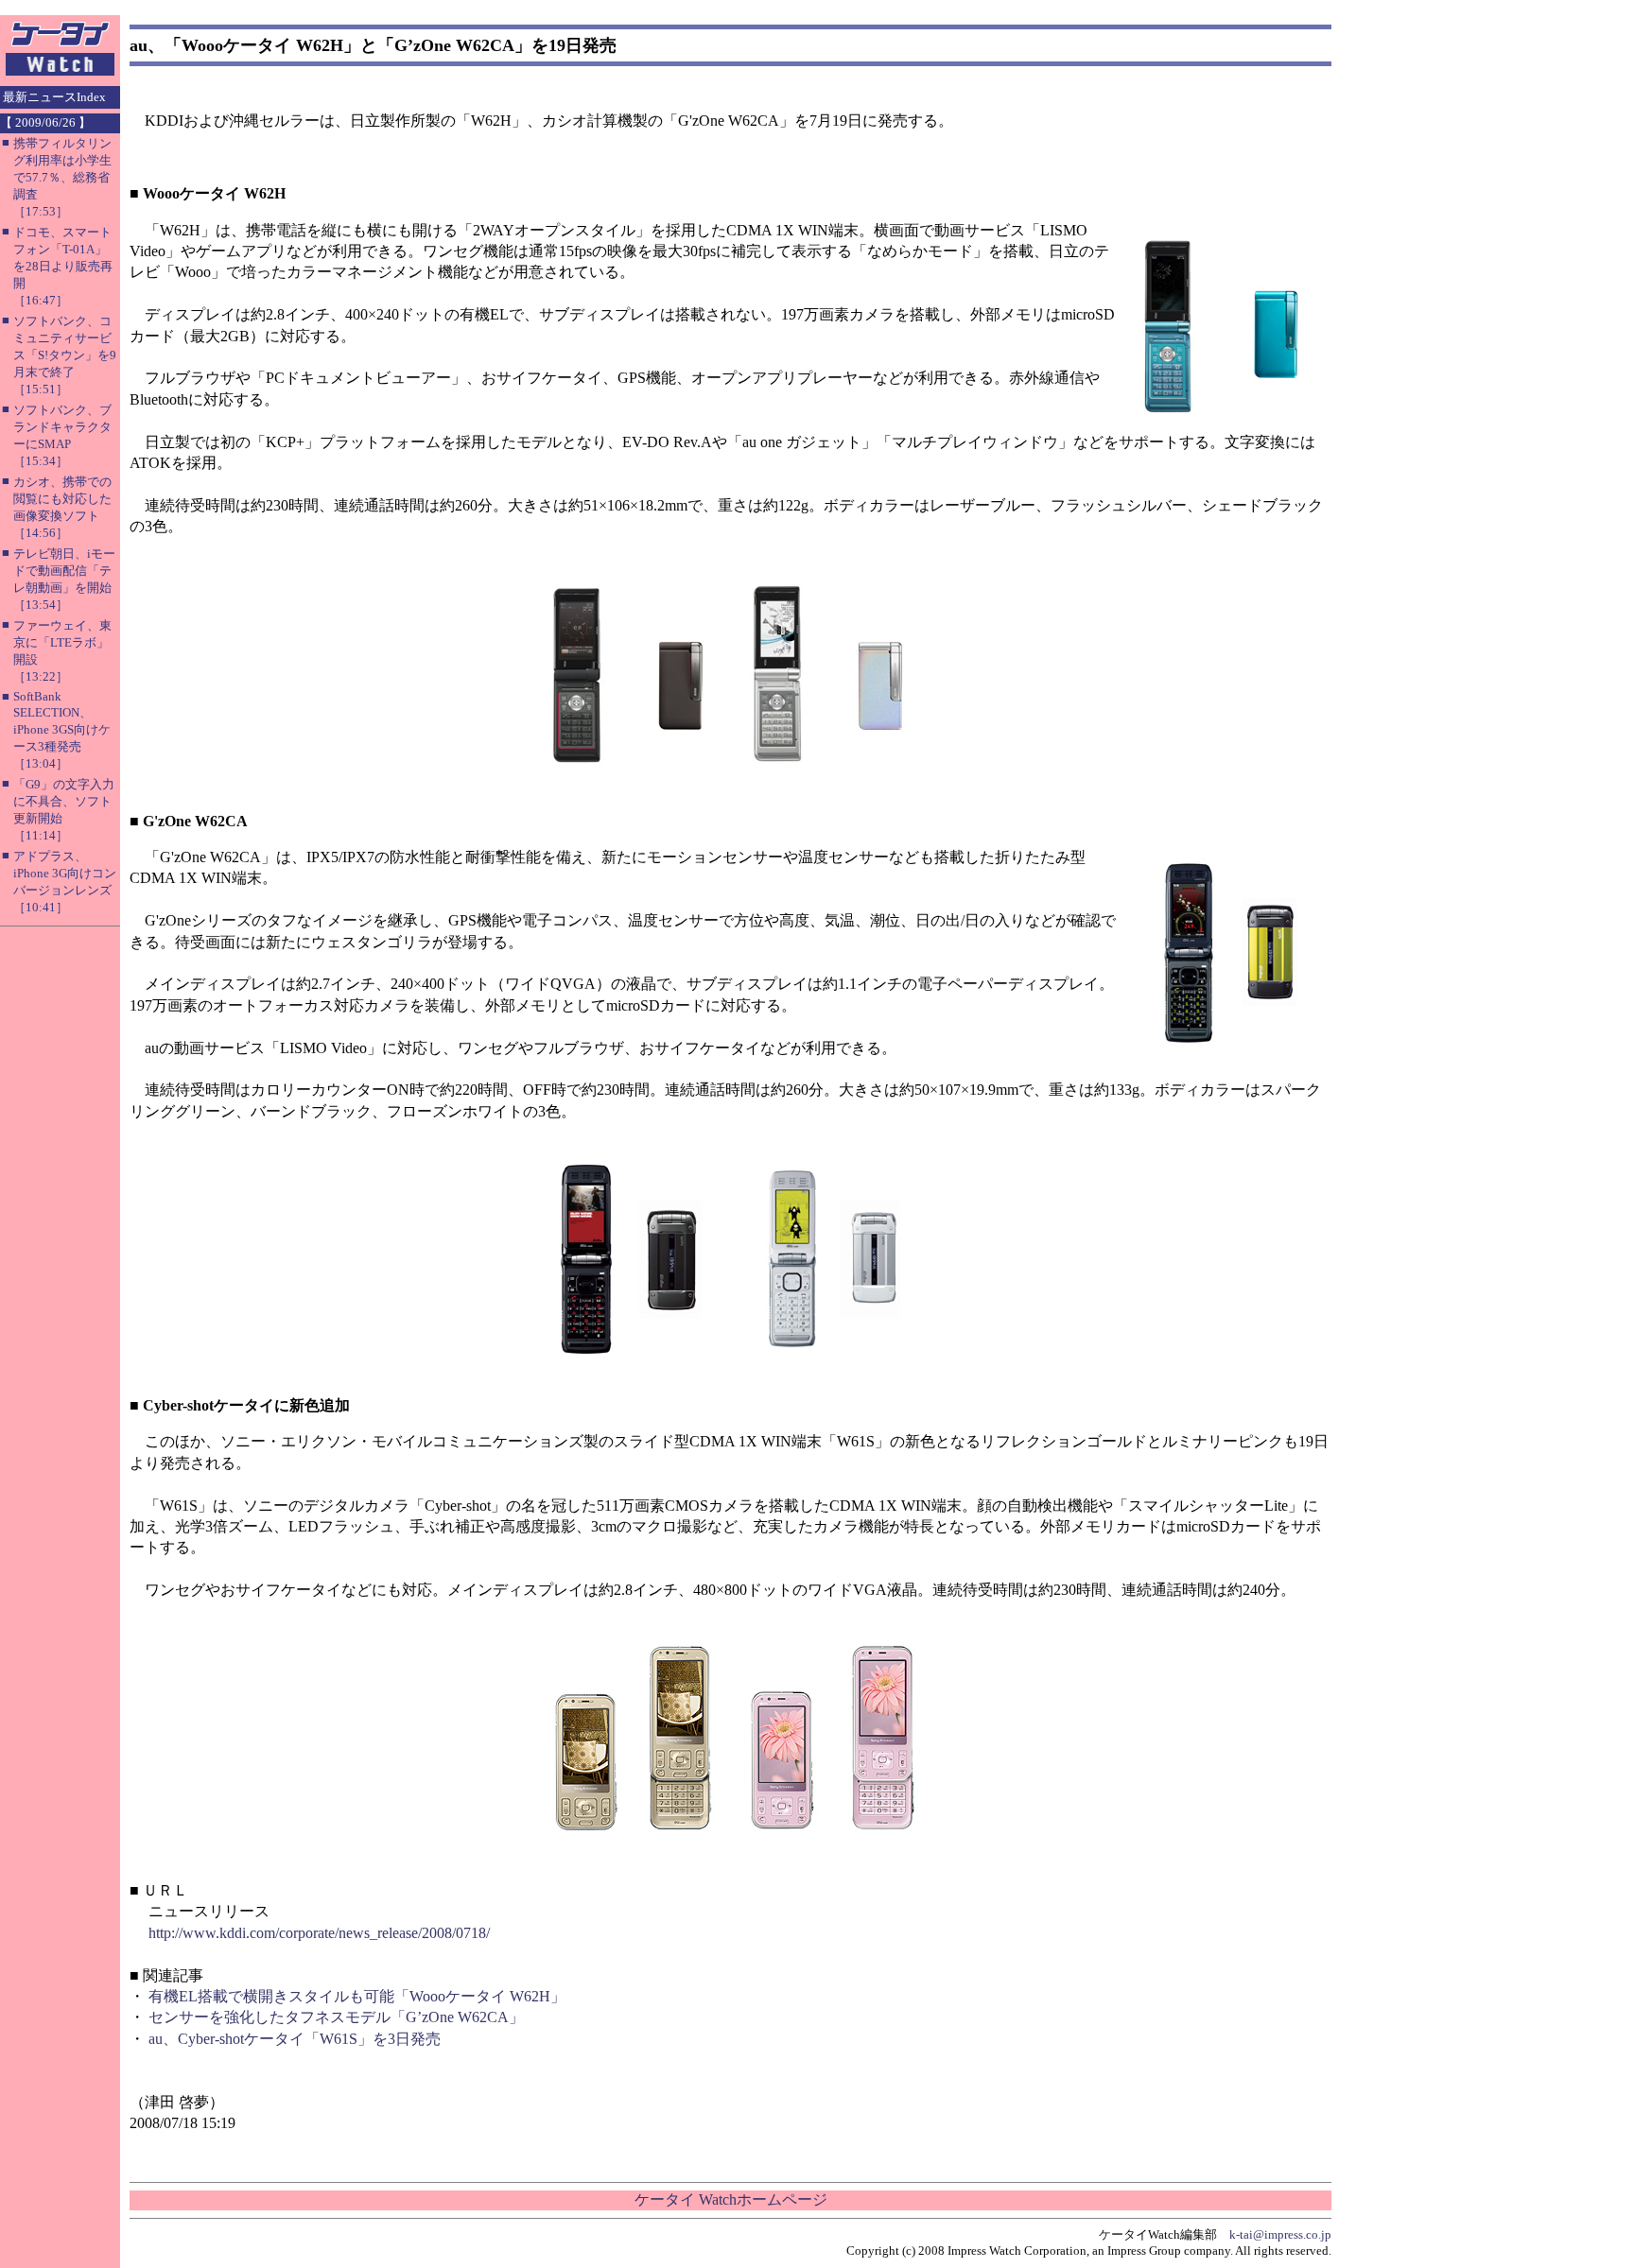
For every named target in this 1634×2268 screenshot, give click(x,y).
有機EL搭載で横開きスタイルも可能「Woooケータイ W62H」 (357, 1996)
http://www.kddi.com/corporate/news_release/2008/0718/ (319, 1933)
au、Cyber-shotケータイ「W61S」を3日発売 (295, 2039)
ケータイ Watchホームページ (731, 2199)
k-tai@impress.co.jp (1280, 2234)
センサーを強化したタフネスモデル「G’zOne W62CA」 (336, 2017)
